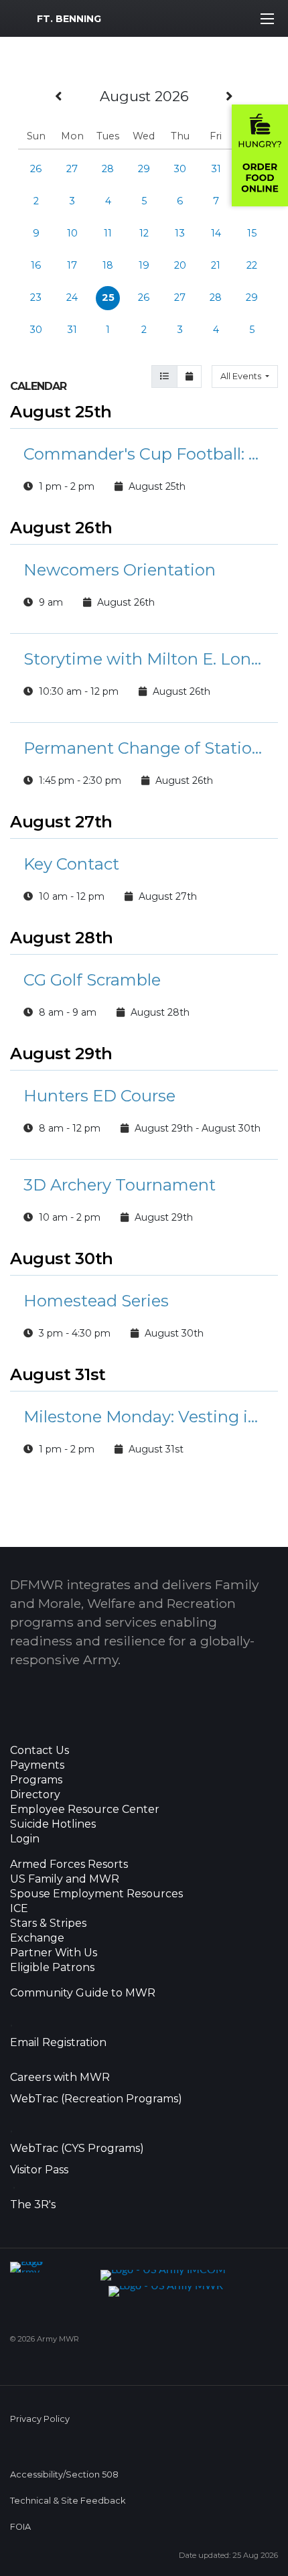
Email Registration (58, 2043)
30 (180, 169)
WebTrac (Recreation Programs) (96, 2099)
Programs (36, 1780)
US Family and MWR (65, 1879)
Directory (35, 1795)
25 (108, 297)
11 (108, 233)
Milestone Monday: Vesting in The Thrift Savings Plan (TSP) (144, 1417)
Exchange (37, 1938)
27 (72, 169)
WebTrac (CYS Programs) (77, 2149)
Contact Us (40, 1751)
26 (36, 169)
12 (144, 233)
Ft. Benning (69, 19)
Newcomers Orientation (120, 570)
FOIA (20, 2527)
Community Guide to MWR (83, 1993)
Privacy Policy (40, 2419)
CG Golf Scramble (92, 980)
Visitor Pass (39, 2170)
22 (252, 265)
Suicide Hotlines (53, 1824)
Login (25, 1839)
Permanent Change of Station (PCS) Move (144, 748)
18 (108, 265)
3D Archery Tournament (120, 1185)
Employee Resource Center (85, 1810)
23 (36, 297)
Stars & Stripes (48, 1923)
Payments (37, 1765)
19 (144, 265)
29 (144, 169)
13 (180, 233)
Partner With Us (54, 1953)
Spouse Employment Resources (96, 1894)
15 (252, 233)
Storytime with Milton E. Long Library (144, 659)
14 (216, 233)
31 (216, 169)
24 (72, 297)
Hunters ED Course (99, 1096)
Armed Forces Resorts (69, 1865)
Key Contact (71, 864)
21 (216, 265)
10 (72, 233)
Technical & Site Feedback (68, 2501)
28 (108, 169)
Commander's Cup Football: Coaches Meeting (144, 454)
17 (72, 265)
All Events (242, 376)
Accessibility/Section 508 (64, 2475)
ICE (19, 1909)
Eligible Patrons (52, 1968)
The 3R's (33, 2205)
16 (36, 265)
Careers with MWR (60, 2078)
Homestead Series (96, 1301)
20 (180, 265)
